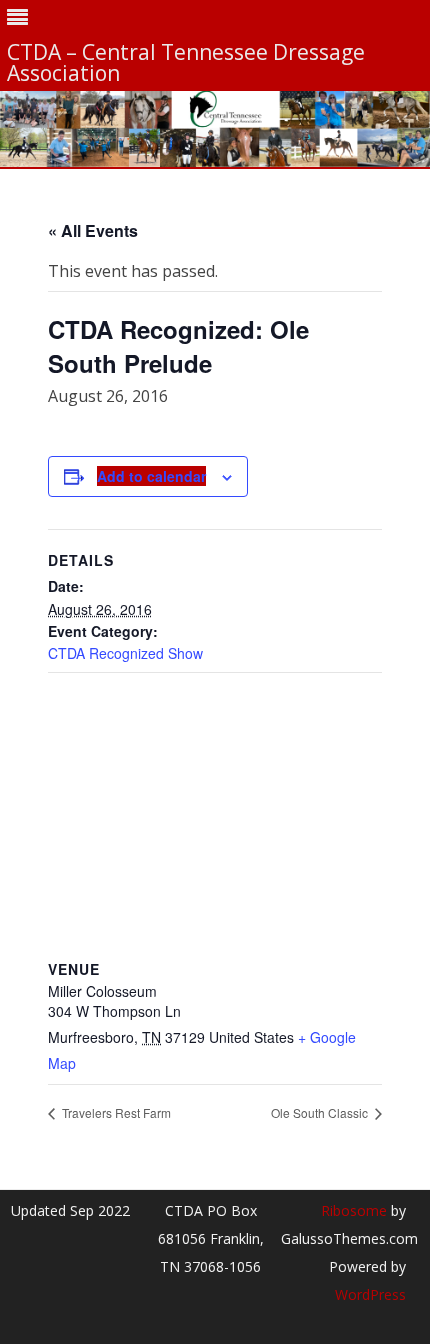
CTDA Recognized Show (125, 653)
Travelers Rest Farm (115, 1112)
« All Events (93, 230)
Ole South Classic (321, 1112)
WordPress (370, 1294)
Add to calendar (151, 476)
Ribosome (354, 1210)
